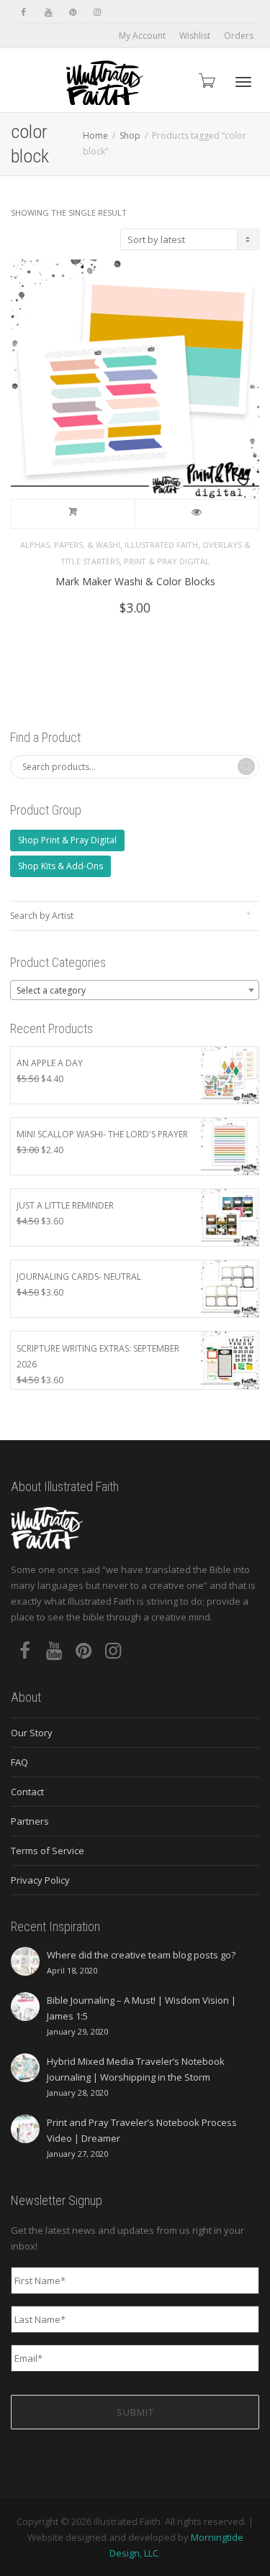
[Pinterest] (72, 12)
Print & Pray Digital (167, 561)
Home (95, 136)
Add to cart (73, 514)
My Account (142, 36)
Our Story (32, 1733)
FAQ (19, 1762)
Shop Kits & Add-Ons (60, 866)
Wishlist (195, 36)
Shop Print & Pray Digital (67, 840)
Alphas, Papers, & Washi (70, 545)
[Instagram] (97, 12)
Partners (30, 1821)
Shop (130, 136)
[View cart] (206, 80)
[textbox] (135, 991)
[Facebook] (23, 12)
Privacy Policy (40, 1880)
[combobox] (135, 990)
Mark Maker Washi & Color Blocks (135, 581)
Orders (239, 36)
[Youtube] (48, 12)
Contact (27, 1792)
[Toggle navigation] (243, 82)
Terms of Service (48, 1851)
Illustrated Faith (161, 545)
